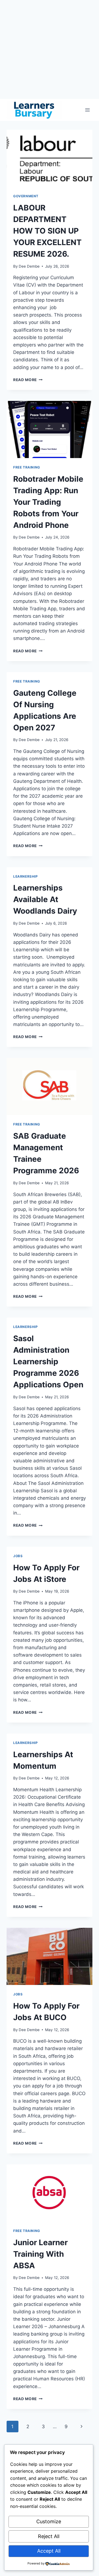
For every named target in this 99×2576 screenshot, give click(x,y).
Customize (49, 2521)
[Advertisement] (50, 49)
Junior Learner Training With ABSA (40, 2254)
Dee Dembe (29, 266)
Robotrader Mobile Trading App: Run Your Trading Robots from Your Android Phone (48, 502)
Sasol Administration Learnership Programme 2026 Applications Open (48, 1362)
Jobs (18, 1556)
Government (26, 196)
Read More (28, 380)
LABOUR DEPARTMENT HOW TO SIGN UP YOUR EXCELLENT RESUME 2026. (47, 231)
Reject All (49, 2536)
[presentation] (50, 158)
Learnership (26, 876)
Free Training (27, 467)
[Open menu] (87, 110)
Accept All (49, 2551)
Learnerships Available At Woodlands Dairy (45, 899)
